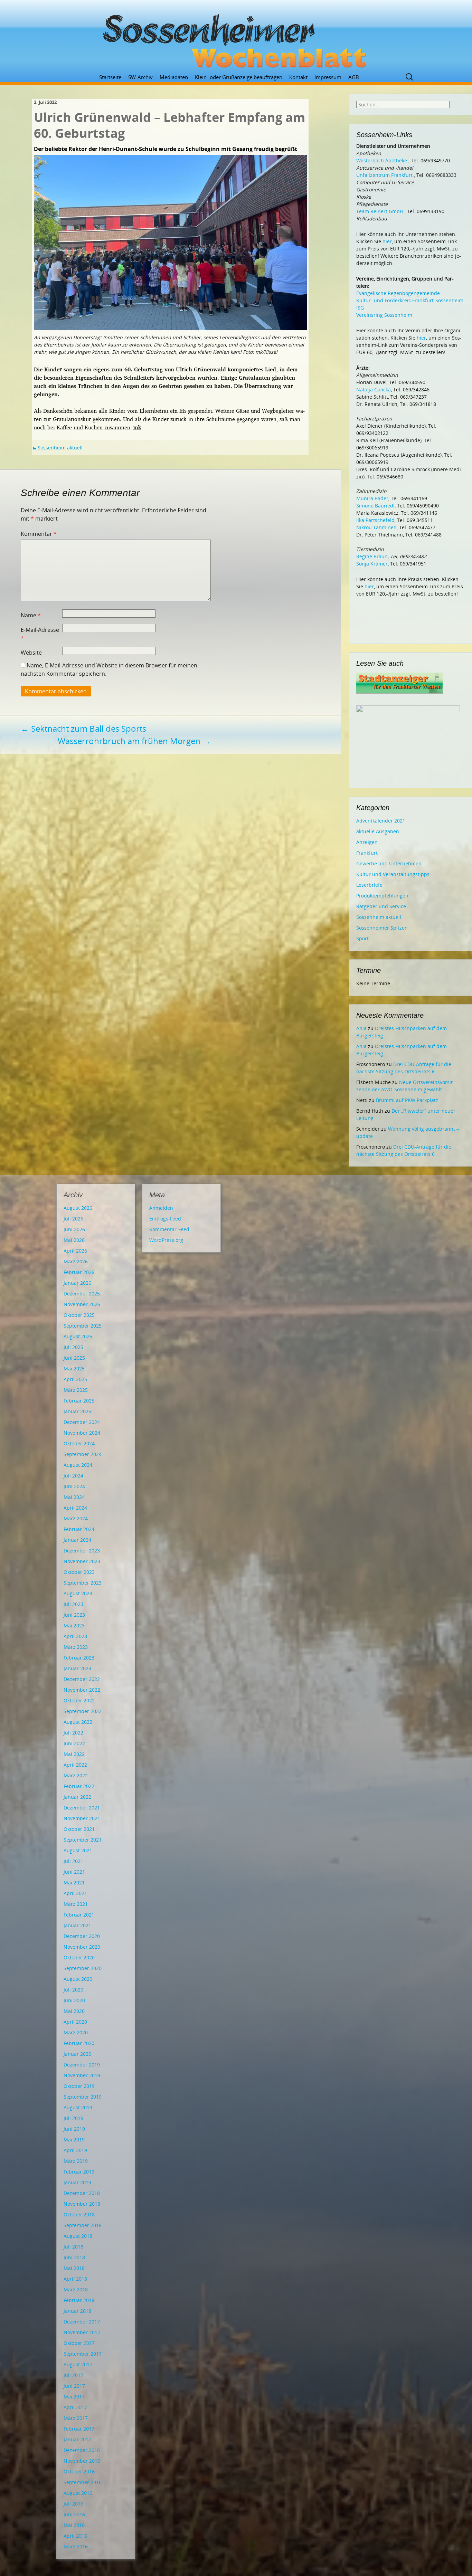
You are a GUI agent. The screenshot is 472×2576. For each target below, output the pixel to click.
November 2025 (82, 1304)
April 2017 (75, 2407)
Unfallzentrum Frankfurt (384, 175)
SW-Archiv (140, 77)
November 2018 (82, 2204)
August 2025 (78, 1336)
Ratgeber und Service (381, 906)
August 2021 (78, 1850)
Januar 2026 (77, 1283)
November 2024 (82, 1433)
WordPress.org (166, 1240)
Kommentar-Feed (169, 1229)
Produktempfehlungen (382, 896)
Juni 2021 (74, 1872)
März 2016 (76, 2546)
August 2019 (78, 2107)
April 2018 (75, 2279)
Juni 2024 (74, 1486)
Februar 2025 (79, 1401)
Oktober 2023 (79, 1572)
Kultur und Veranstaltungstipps (393, 874)
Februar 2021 (79, 1915)
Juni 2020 (74, 2000)
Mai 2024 (74, 1497)
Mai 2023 (74, 1626)
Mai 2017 (74, 2397)
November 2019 (82, 2075)
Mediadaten (174, 77)
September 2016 (83, 2482)
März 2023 (76, 1647)
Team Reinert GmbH (380, 211)
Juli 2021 (73, 1861)
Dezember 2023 (82, 1551)
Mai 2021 (74, 1883)
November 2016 (82, 2461)
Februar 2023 (79, 1658)
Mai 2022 (74, 1754)
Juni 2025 (74, 1358)
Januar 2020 (77, 2054)
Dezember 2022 (82, 1679)
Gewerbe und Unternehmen (389, 863)
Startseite (110, 77)
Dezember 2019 (82, 2065)
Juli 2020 (73, 1990)
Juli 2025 (73, 1347)
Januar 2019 (77, 2182)
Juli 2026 (73, 1219)
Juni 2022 (74, 1743)
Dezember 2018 (82, 2193)
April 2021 (75, 1893)
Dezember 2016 (82, 2450)
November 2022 (82, 1690)
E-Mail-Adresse (40, 634)
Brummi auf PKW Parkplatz (407, 1100)
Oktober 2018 (79, 2214)
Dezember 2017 (82, 2322)
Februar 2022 (79, 1786)
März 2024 (76, 1518)
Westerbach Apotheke (382, 160)
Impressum (328, 77)
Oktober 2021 (79, 1829)
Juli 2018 (73, 2247)
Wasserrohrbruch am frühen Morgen (134, 741)
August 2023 (78, 1593)
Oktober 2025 (79, 1315)
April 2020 (75, 2022)
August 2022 (78, 1722)
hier (387, 241)
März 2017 (76, 2418)
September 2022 (83, 1711)
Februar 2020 (79, 2043)
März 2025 (76, 1390)
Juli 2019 (73, 2118)
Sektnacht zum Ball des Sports (83, 728)
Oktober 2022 (79, 1700)
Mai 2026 (74, 1240)
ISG (360, 308)
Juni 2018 (74, 2257)
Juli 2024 (73, 1476)
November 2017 (82, 2332)
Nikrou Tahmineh (376, 527)
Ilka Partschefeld (375, 520)
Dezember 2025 (82, 1294)
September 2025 (83, 1326)
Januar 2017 (77, 2439)
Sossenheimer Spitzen (382, 928)
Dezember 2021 (82, 1808)
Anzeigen (367, 842)
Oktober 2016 (79, 2472)
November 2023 (82, 1561)
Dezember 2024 (82, 1422)
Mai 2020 (74, 2011)
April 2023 (75, 1636)
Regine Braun (372, 556)
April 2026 (75, 1251)
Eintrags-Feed (165, 1219)
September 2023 (83, 1583)
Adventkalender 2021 (381, 821)
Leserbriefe (369, 885)
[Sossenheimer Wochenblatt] (236, 38)
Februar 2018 (79, 2300)
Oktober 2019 (79, 2086)
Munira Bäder (372, 498)
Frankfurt (367, 853)
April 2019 (75, 2150)
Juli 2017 (73, 2375)
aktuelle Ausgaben (378, 831)
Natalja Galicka (374, 389)
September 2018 (83, 2225)
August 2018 (78, 2236)
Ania (361, 1028)
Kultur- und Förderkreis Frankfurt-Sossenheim (410, 300)
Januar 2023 (77, 1668)
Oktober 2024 (79, 1443)
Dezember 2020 (82, 1936)
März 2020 (76, 2032)
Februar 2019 (79, 2172)
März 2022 (76, 1775)
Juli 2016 (73, 2504)
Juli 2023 (73, 1604)
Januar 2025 (77, 1411)
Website (31, 653)
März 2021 (76, 1904)
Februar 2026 (79, 1272)
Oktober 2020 (79, 1957)
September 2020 (83, 1968)
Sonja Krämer (372, 564)
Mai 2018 (74, 2268)
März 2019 (76, 2161)
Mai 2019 (74, 2140)
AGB (354, 77)
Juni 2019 (74, 2129)
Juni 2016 (74, 2514)
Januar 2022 (77, 1797)
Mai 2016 (74, 2525)
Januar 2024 (77, 1540)
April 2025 (75, 1379)
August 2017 (78, 2364)
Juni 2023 (74, 1615)
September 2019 (83, 2097)
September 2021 (83, 1840)
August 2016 (78, 2493)
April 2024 (75, 1508)
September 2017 (83, 2354)
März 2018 (76, 2289)
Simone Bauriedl (375, 506)
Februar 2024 (79, 1529)
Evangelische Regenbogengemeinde (398, 293)
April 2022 (75, 1765)
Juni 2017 (74, 2386)
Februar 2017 (79, 2429)
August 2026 (78, 1208)
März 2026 (76, 1261)
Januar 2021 (77, 1925)
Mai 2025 (74, 1368)
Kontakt (298, 77)
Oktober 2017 (79, 2343)
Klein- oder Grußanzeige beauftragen (239, 77)
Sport (362, 938)
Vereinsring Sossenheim (384, 315)
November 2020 (82, 1947)
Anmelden (161, 1208)
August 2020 (78, 1979)
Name (31, 615)
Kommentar (39, 534)
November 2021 (82, 1818)
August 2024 (78, 1465)
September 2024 (83, 1454)
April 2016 (75, 2536)
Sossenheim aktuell (60, 448)
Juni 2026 (74, 1229)
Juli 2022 (73, 1733)
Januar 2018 (77, 2311)
